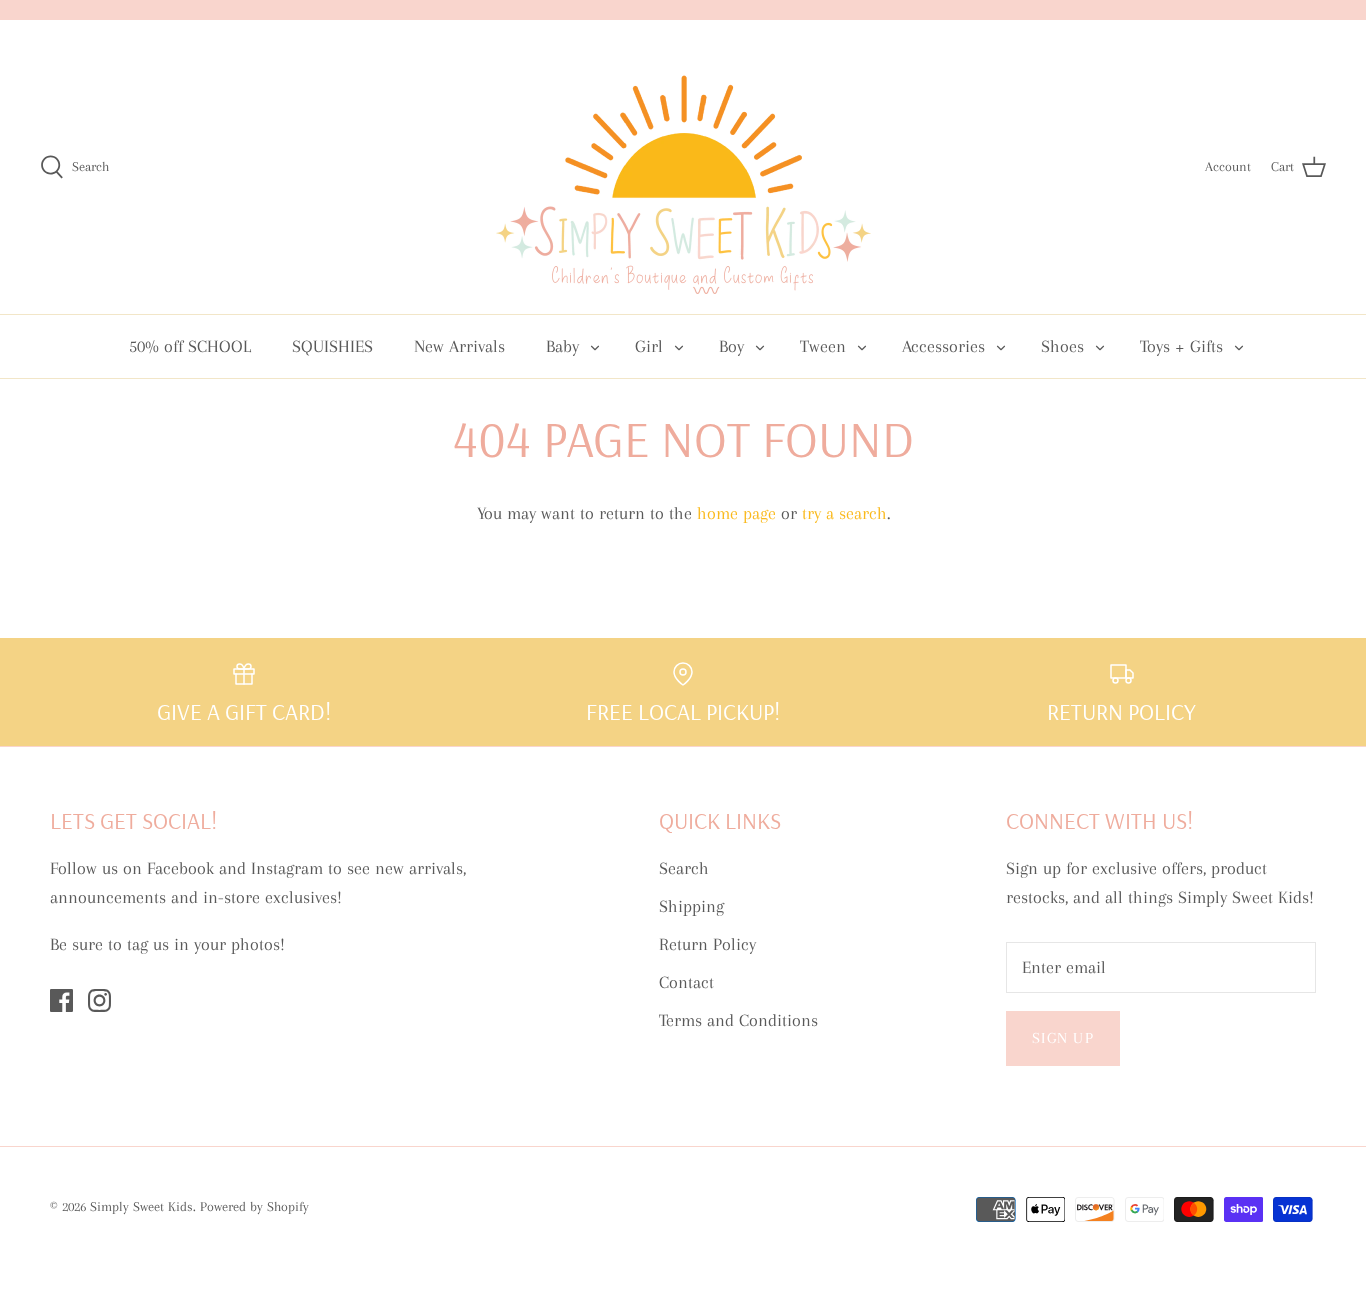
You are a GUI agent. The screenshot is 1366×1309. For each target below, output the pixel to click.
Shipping (691, 906)
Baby (562, 346)
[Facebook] (61, 1000)
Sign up (1063, 1038)
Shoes (1062, 346)
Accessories (943, 346)
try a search (844, 513)
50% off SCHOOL (190, 346)
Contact (686, 982)
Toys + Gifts (1181, 346)
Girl (649, 346)
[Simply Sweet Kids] (683, 167)
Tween (823, 346)
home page (736, 513)
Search (684, 868)
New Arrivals (459, 346)
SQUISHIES (332, 346)
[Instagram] (99, 1000)
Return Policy (707, 944)
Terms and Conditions (738, 1020)
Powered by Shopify (254, 1206)
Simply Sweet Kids (141, 1206)
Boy (731, 346)
